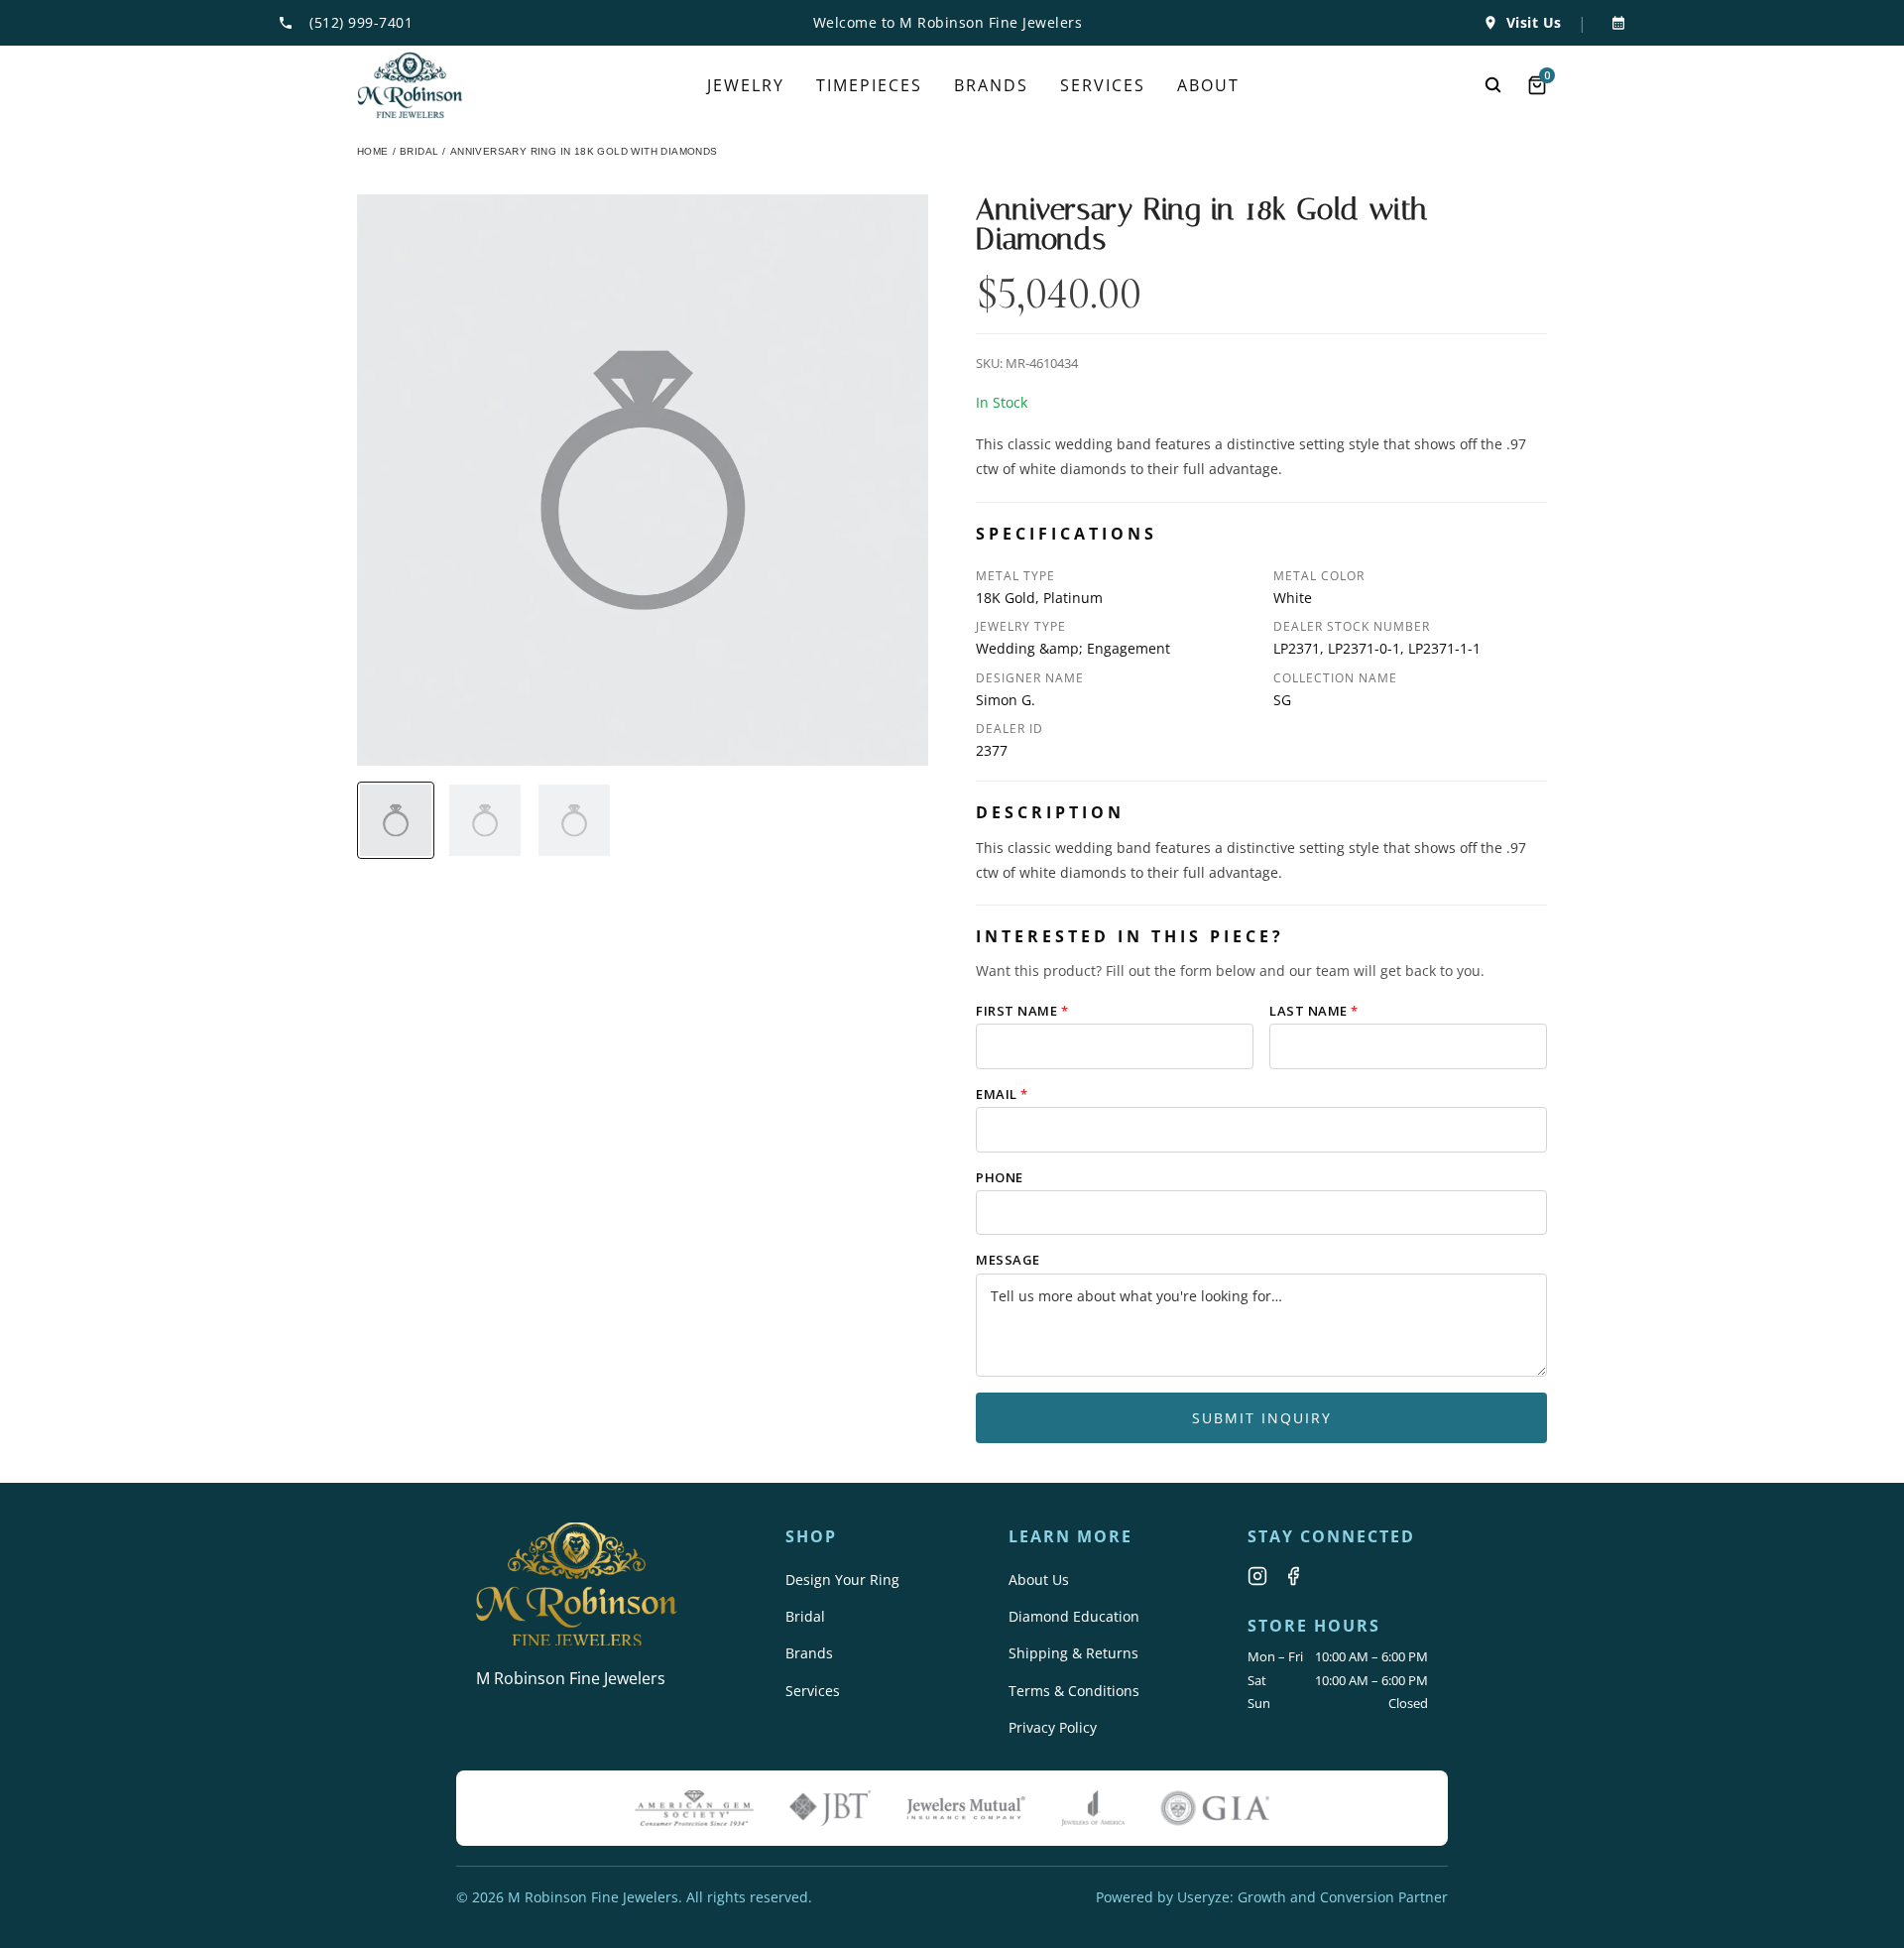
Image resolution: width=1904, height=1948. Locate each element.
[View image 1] (396, 820)
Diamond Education (1074, 1616)
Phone (1000, 1177)
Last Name (1314, 1011)
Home (373, 151)
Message (1008, 1260)
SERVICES (1103, 85)
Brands (809, 1653)
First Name (1022, 1011)
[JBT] (830, 1808)
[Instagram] (1257, 1576)
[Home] (410, 85)
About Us (1039, 1580)
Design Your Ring (842, 1580)
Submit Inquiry (1262, 1418)
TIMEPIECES (869, 85)
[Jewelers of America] (1093, 1808)
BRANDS (991, 85)
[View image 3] (574, 820)
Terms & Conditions (1074, 1691)
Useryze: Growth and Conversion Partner (1312, 1897)
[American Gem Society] (694, 1808)
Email (1002, 1094)
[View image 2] (485, 820)
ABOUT (1208, 85)
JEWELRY (746, 85)
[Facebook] (1293, 1576)
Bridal (805, 1616)
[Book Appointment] (1614, 23)
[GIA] (1215, 1808)
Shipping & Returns (1073, 1653)
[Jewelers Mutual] (966, 1808)
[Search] (1493, 85)
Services (813, 1691)
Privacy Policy (1053, 1727)
